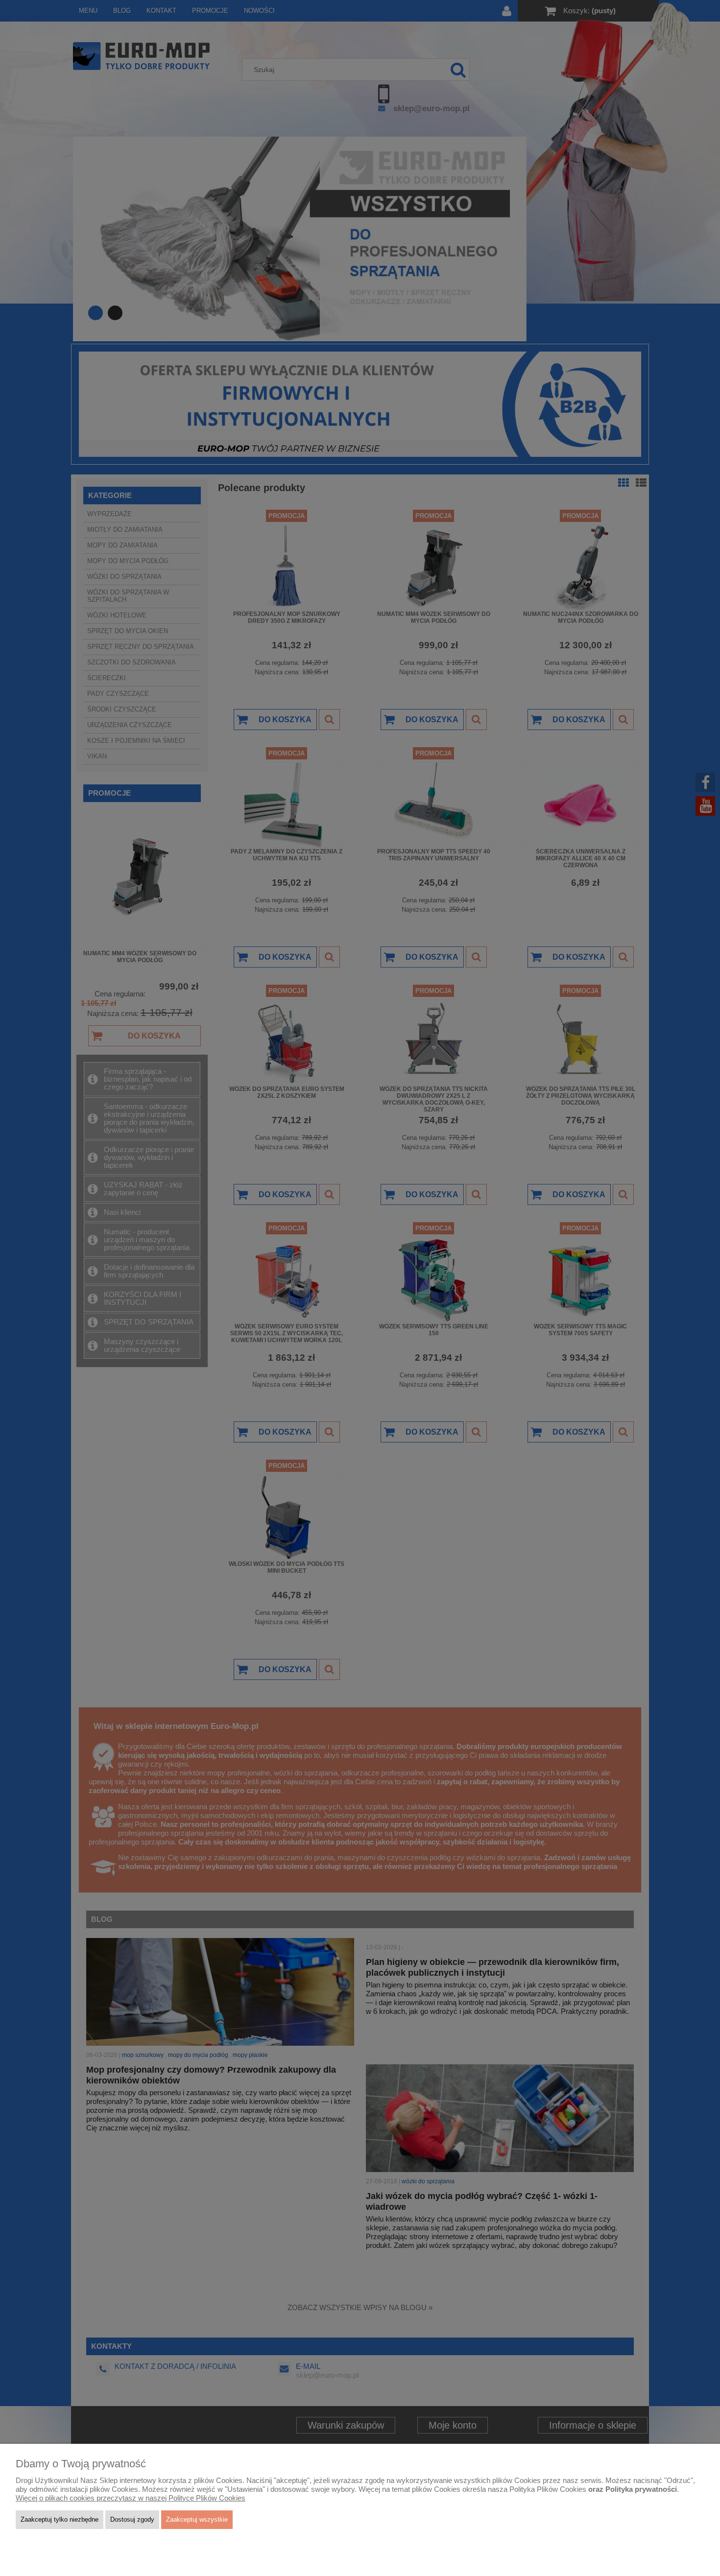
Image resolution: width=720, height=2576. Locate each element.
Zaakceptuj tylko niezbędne (60, 2519)
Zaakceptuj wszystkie (197, 2519)
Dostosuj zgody (132, 2519)
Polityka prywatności (641, 2489)
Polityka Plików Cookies (548, 2489)
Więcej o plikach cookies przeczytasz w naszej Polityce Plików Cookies (131, 2498)
